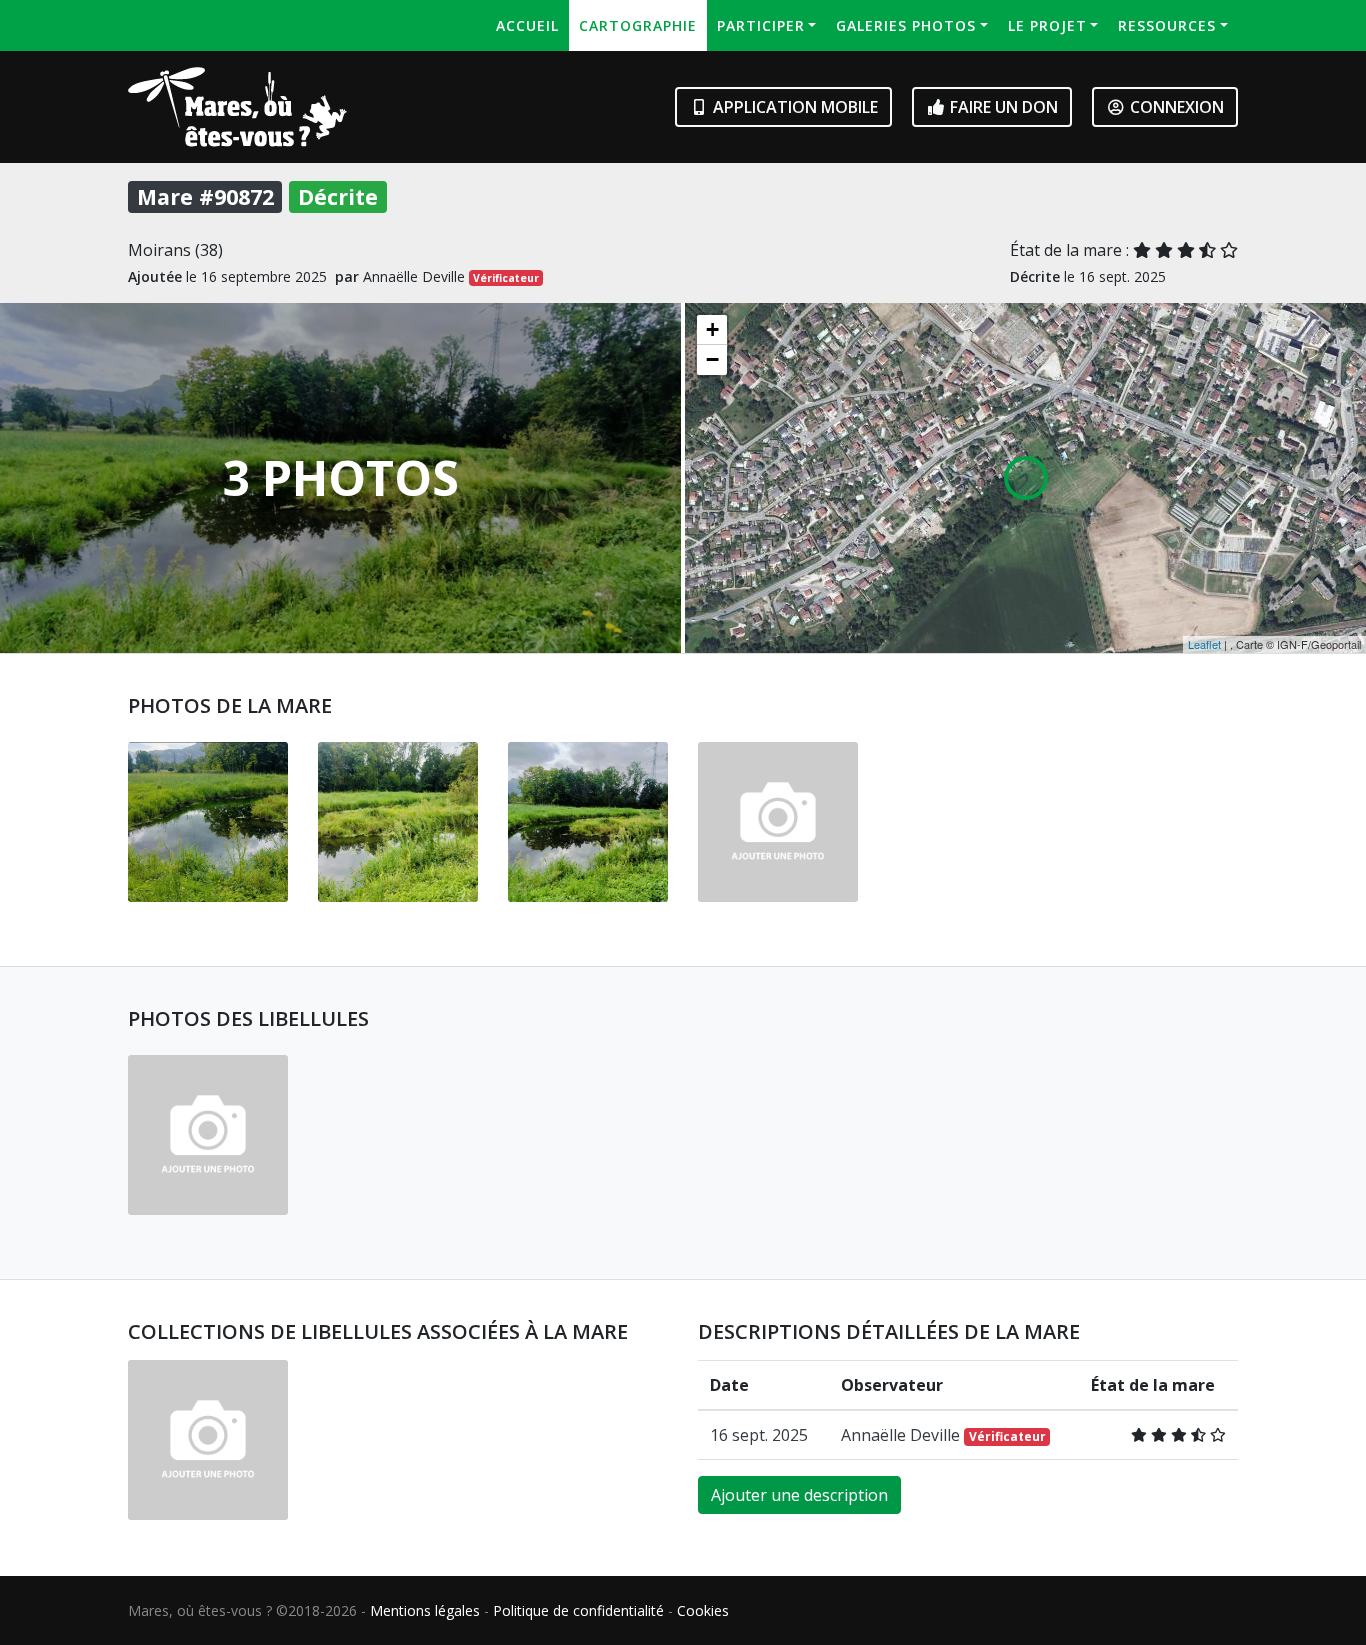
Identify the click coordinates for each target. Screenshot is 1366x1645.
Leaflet (1204, 644)
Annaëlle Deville (943, 1435)
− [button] (712, 359)
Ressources (1167, 25)
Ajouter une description (799, 1495)
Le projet (1047, 25)
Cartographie (638, 25)
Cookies (703, 1610)
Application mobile (793, 107)
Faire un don (1002, 107)
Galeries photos (906, 25)
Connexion (1175, 107)
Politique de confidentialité (578, 1610)
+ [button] (712, 329)
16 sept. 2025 (759, 1435)
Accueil (527, 25)
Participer (761, 25)
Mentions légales (425, 1610)
